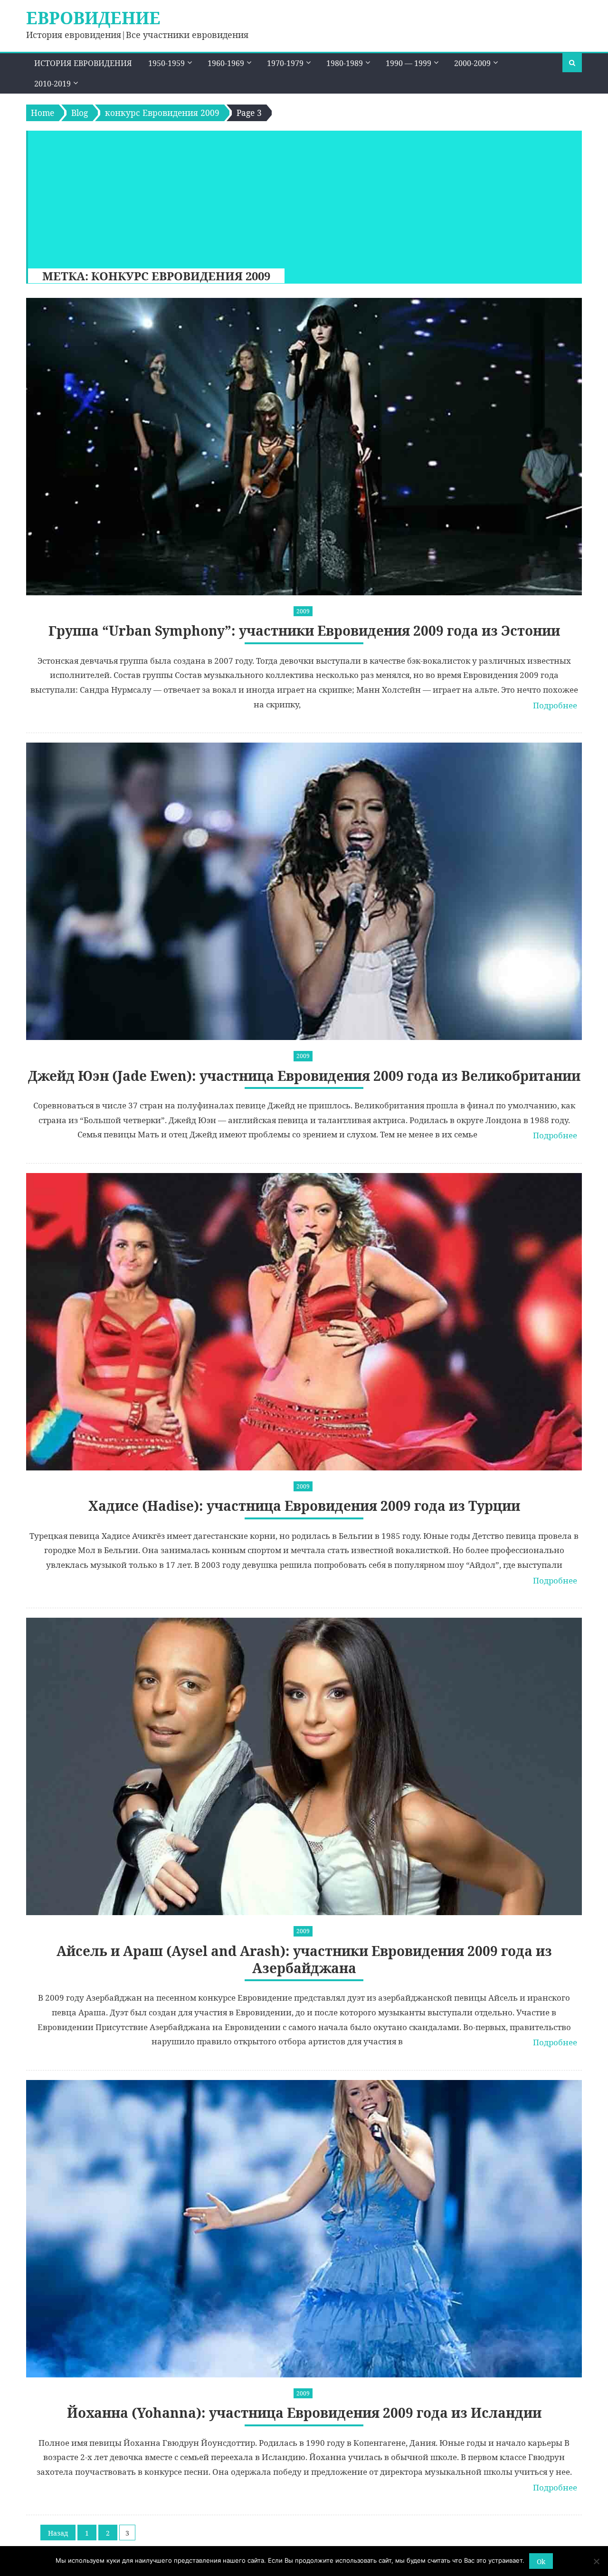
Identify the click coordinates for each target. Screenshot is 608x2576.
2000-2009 (472, 63)
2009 (303, 611)
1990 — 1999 (408, 63)
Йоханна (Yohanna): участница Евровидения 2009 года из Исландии (304, 2413)
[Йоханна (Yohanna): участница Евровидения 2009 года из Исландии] (304, 2229)
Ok (541, 2562)
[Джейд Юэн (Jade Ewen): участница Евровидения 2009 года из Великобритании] (304, 891)
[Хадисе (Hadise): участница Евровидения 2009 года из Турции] (304, 1322)
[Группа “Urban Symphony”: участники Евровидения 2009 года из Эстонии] (304, 447)
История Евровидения (83, 63)
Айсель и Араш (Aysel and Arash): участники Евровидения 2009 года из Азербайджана (304, 1960)
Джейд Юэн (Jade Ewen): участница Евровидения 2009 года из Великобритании (304, 1076)
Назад (58, 2533)
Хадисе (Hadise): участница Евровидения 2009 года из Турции (304, 1506)
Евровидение (93, 18)
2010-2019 (52, 84)
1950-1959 (166, 63)
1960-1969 (226, 63)
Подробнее (555, 705)
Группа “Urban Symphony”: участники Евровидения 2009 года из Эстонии (304, 631)
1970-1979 (285, 63)
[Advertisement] (300, 197)
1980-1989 (345, 63)
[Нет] (596, 2561)
